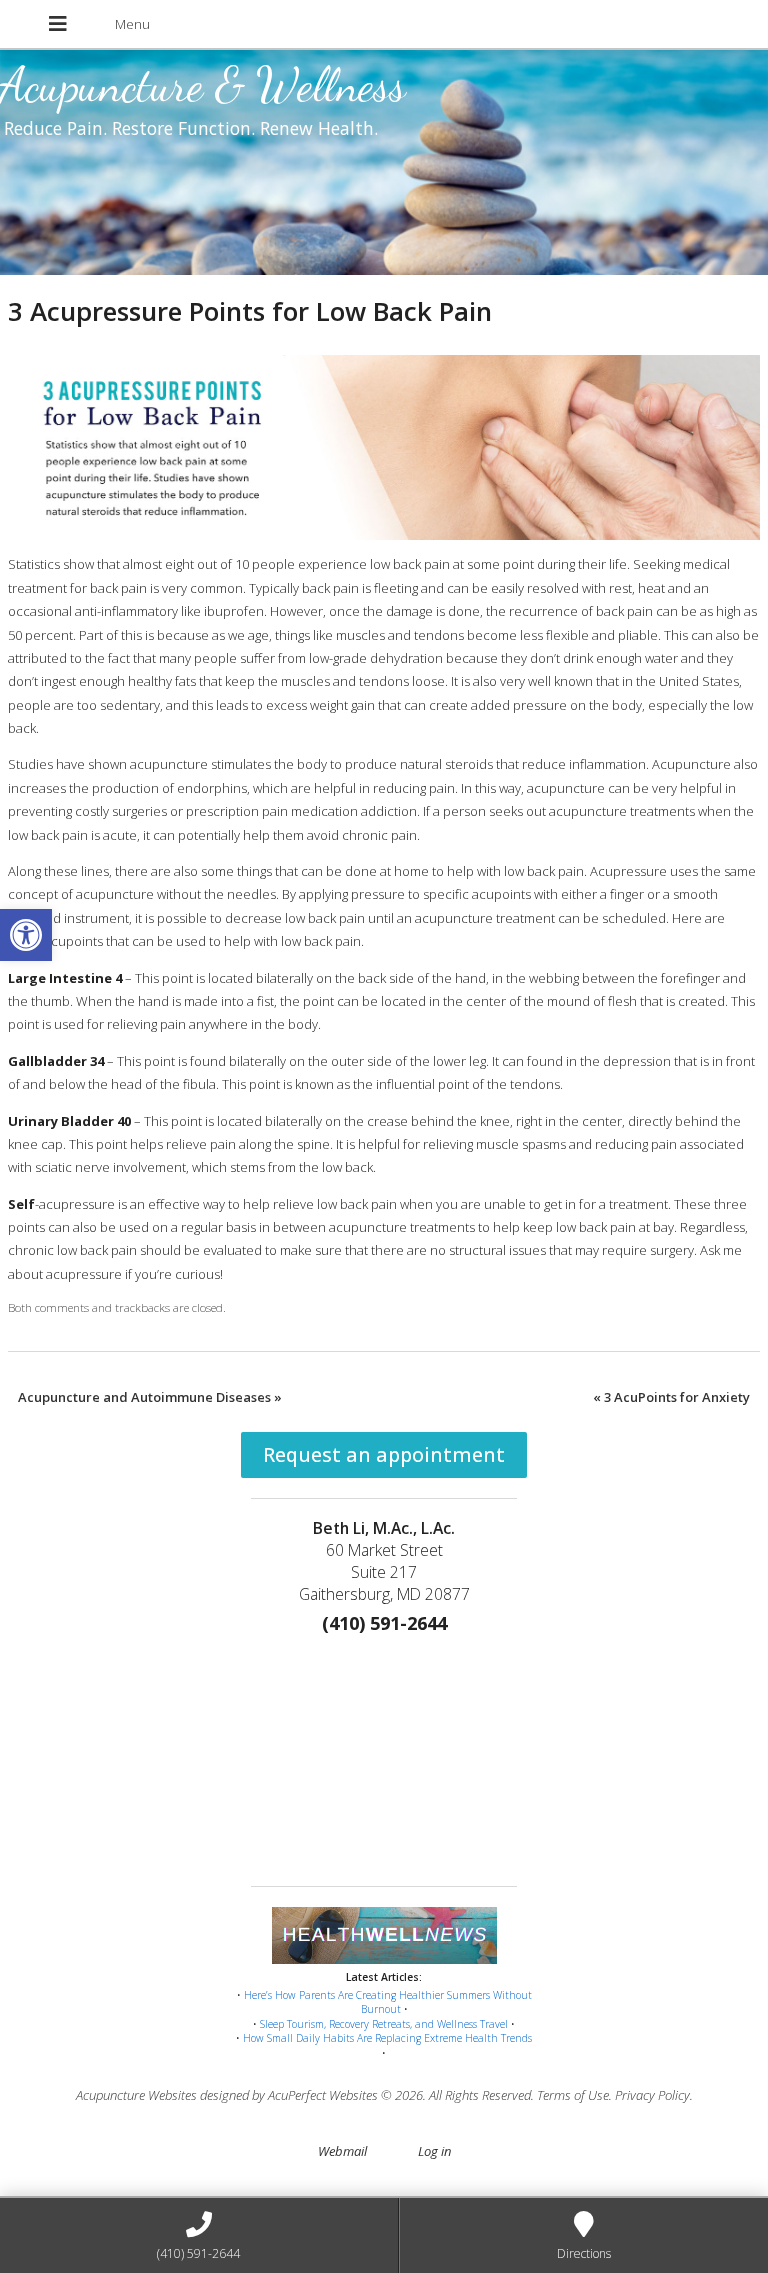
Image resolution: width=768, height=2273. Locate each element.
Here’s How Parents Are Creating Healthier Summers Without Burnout (388, 2002)
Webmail (342, 2151)
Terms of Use (573, 2095)
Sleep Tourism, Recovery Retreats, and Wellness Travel (384, 2024)
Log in (434, 2151)
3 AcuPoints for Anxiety (671, 1397)
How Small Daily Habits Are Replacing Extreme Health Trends (387, 2038)
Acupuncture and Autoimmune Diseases (150, 1397)
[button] (26, 935)
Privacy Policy (652, 2095)
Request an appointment (384, 1454)
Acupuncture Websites (136, 2095)
